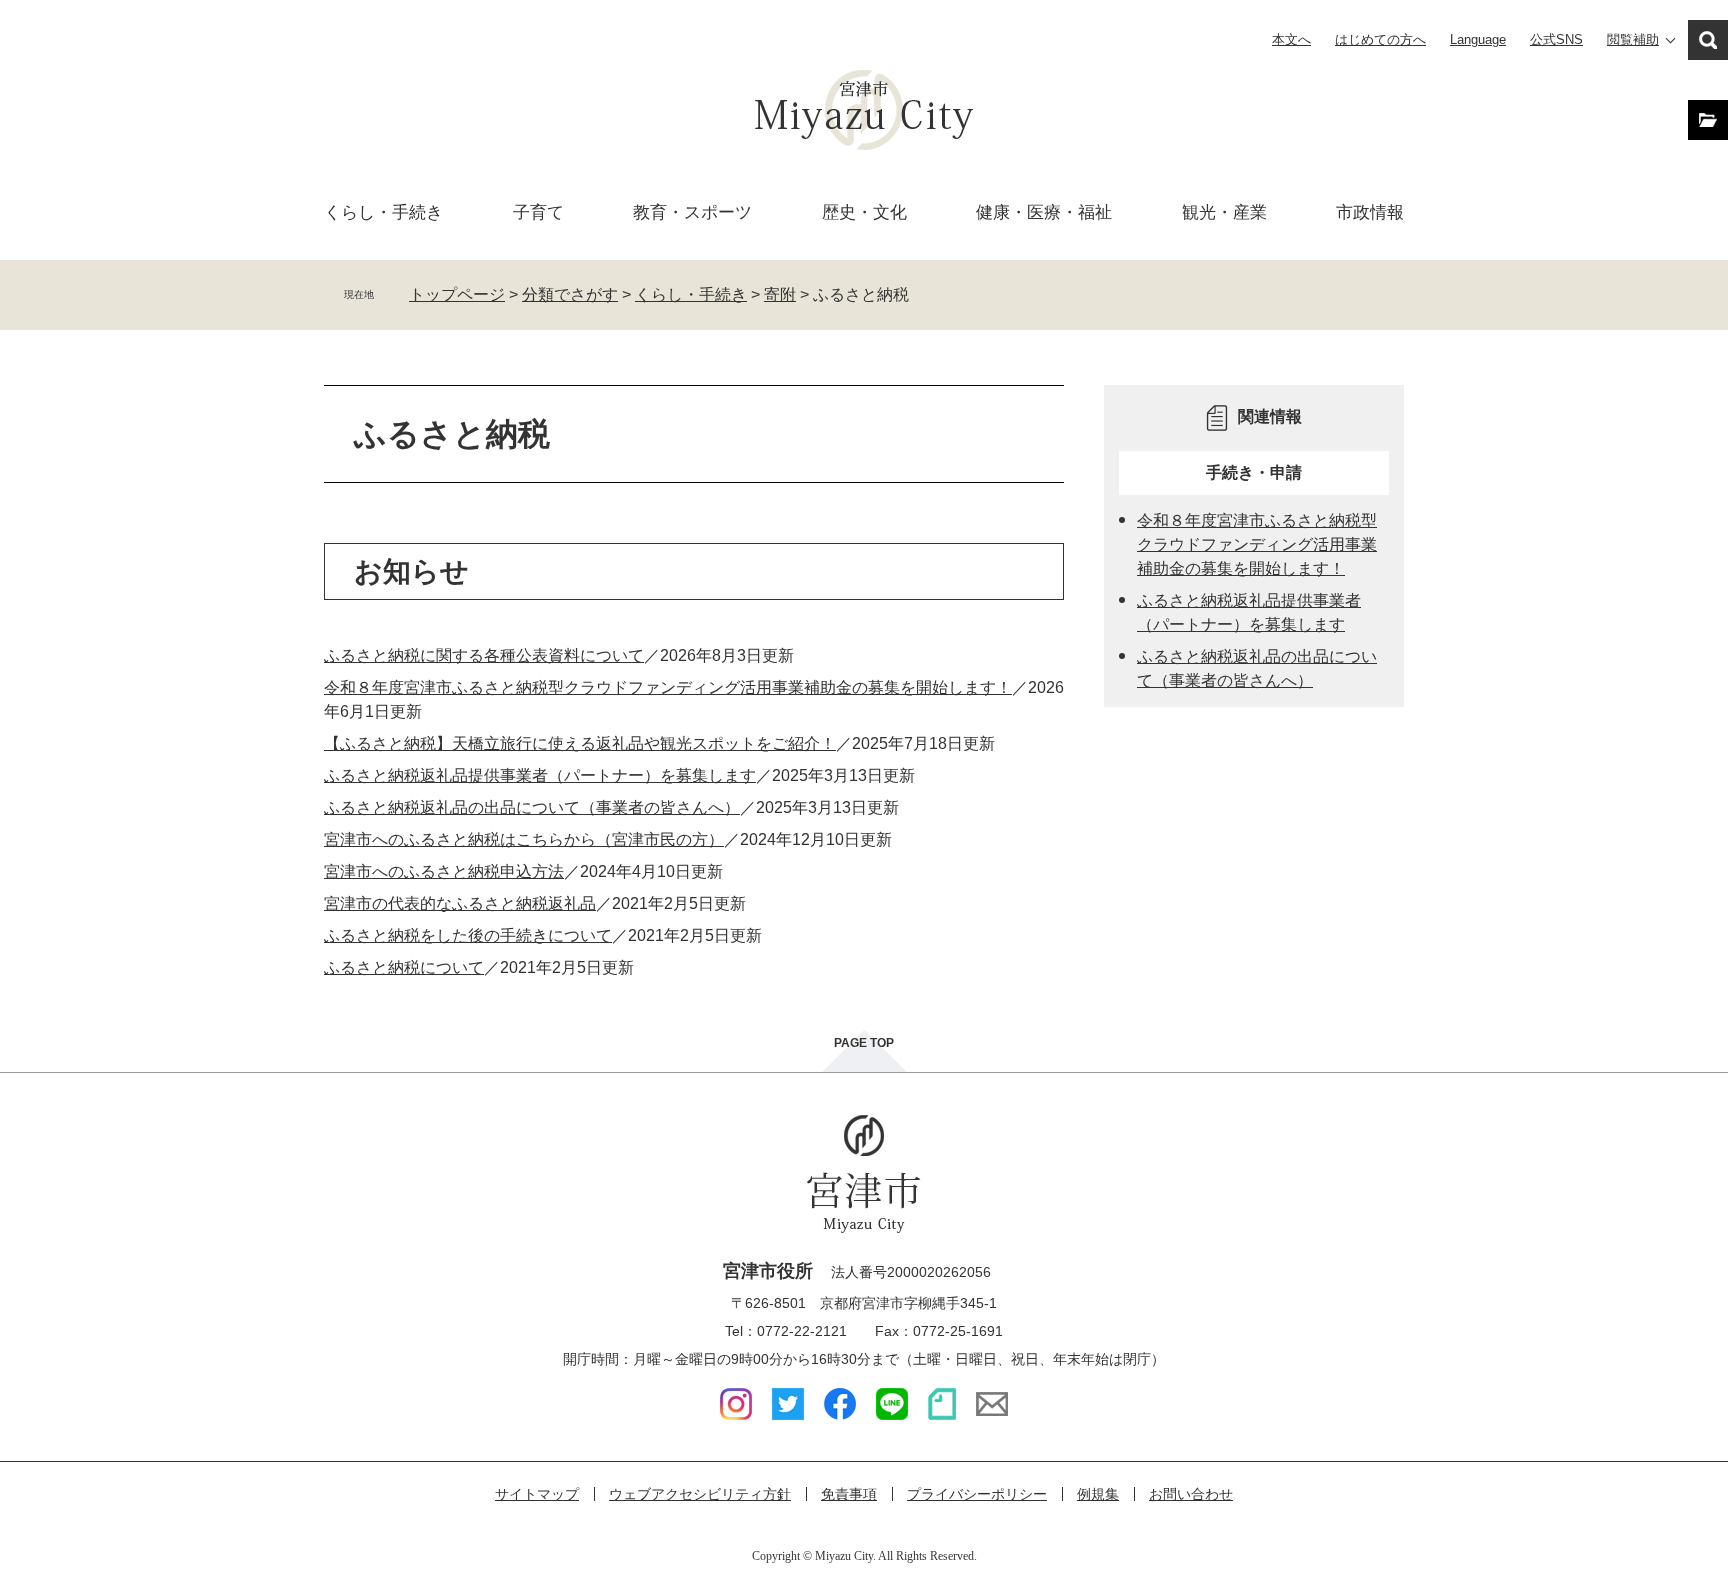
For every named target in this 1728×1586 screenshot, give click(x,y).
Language (1478, 39)
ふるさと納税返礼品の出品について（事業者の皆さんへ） (532, 807)
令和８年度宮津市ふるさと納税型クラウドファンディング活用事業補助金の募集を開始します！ (668, 687)
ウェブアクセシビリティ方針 (700, 1494)
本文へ (1291, 39)
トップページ (457, 294)
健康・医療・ (1044, 212)
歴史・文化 (864, 212)
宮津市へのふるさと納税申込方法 (444, 871)
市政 (1370, 212)
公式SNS (1556, 39)
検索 (1708, 40)
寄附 (780, 294)
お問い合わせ (1191, 1494)
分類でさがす (570, 294)
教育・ (692, 212)
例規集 (1098, 1494)
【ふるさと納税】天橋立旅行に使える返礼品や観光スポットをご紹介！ (580, 743)
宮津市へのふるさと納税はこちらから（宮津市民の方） (524, 839)
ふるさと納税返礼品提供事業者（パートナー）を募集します (540, 775)
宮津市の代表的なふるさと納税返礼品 (460, 903)
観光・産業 (1224, 212)
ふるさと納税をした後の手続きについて (468, 935)
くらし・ (383, 212)
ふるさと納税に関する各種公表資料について (484, 655)
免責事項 (849, 1494)
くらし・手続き (691, 294)
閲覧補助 (1633, 39)
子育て (538, 212)
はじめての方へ (1380, 39)
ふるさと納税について (404, 967)
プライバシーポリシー (977, 1494)
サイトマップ (537, 1494)
